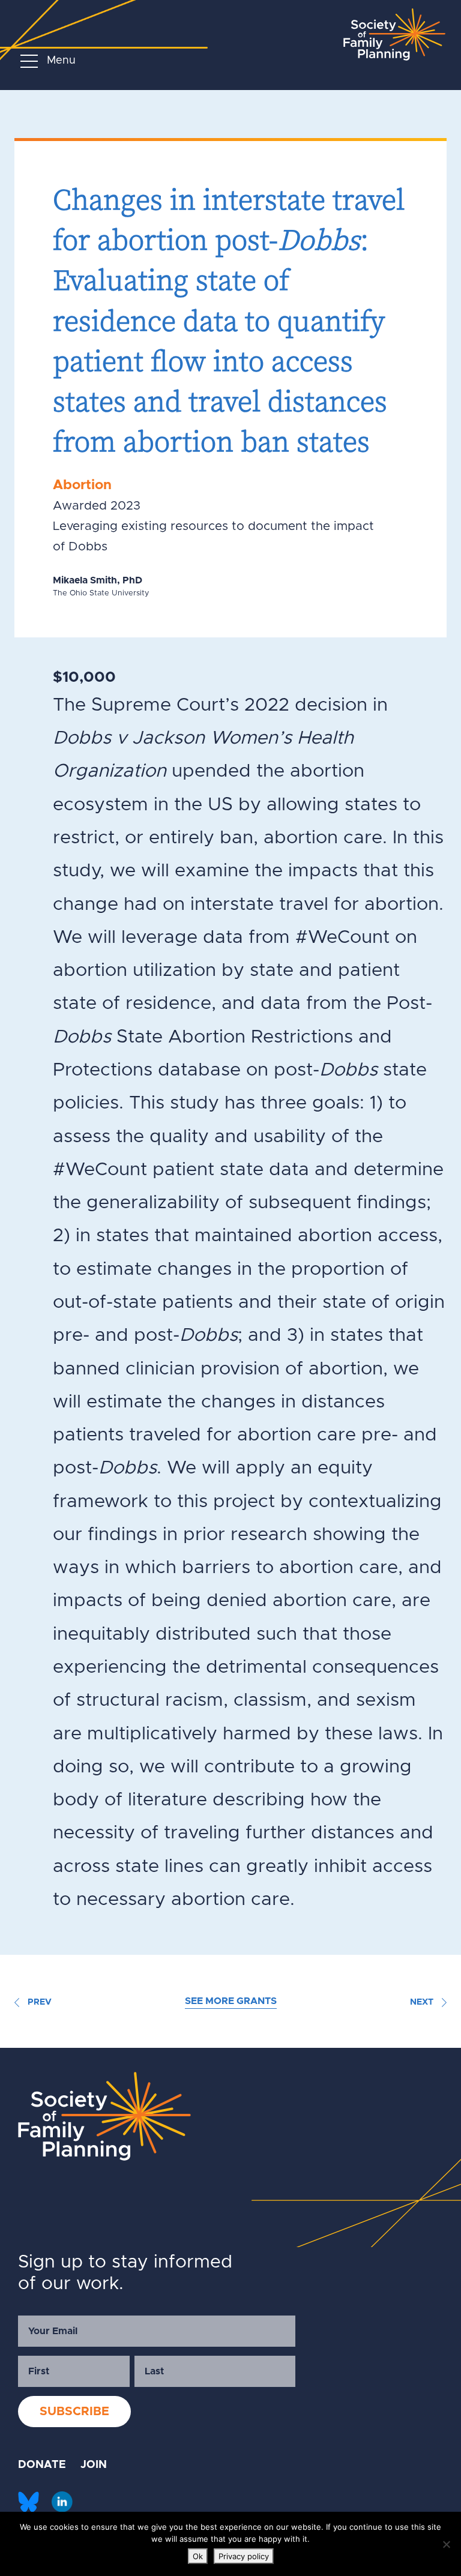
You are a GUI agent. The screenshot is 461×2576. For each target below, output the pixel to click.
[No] (446, 2544)
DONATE (42, 2465)
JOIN (94, 2465)
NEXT (423, 2002)
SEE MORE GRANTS (231, 2001)
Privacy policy (244, 2556)
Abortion (82, 485)
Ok (198, 2556)
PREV (38, 2002)
